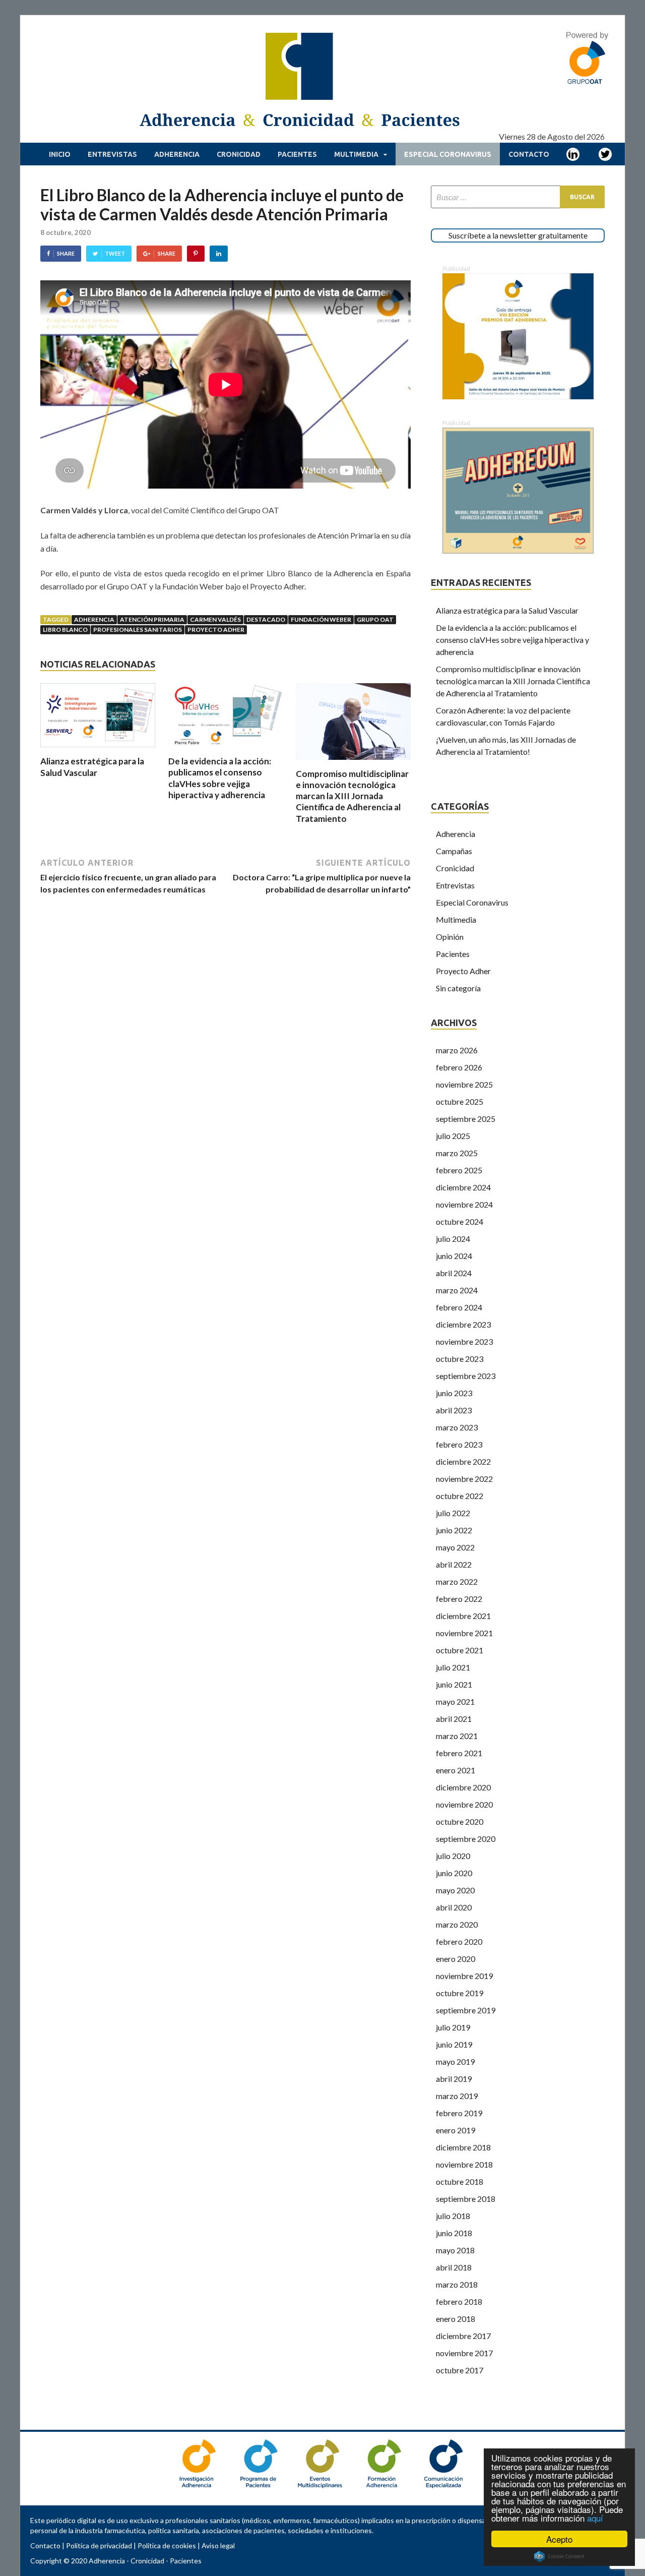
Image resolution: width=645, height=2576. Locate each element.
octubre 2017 (460, 2370)
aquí (595, 2518)
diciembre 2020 (463, 1787)
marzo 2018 (457, 2284)
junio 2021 (454, 1684)
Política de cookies (167, 2545)
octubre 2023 (460, 1359)
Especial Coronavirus (448, 154)
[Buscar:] (518, 197)
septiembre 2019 (466, 2010)
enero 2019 (456, 2130)
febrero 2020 (459, 1941)
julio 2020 (453, 1856)
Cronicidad (239, 154)
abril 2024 (454, 1273)
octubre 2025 (460, 1101)
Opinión (450, 937)
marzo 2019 (457, 2096)
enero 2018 (456, 2319)
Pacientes (297, 154)
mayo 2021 (455, 1701)
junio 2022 (454, 1530)
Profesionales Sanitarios (138, 630)
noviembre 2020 (464, 1804)
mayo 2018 (455, 2250)
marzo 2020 (457, 1924)
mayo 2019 (455, 2061)
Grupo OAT (375, 619)
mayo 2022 (455, 1547)
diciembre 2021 (463, 1616)
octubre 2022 (460, 1496)
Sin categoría (458, 988)
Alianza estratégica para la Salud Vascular (92, 767)
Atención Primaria (152, 619)
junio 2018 (454, 2233)
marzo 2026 (457, 1050)
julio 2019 (453, 2027)
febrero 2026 (459, 1067)
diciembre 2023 (463, 1324)
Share (66, 253)
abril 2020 (454, 1907)
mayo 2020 (455, 1890)
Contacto (529, 154)
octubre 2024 (460, 1221)
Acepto (559, 2539)
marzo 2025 (457, 1153)
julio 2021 (453, 1667)
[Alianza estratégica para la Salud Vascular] (98, 750)
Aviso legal (218, 2545)
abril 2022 (454, 1564)
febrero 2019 (459, 2113)
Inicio (60, 154)
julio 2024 (453, 1239)
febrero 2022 (459, 1599)
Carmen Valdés (215, 619)
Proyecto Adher (463, 971)
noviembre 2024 (464, 1204)
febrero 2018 (459, 2301)
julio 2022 (453, 1513)
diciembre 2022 (463, 1461)
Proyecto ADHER (216, 630)
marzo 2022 (457, 1581)
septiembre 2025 (466, 1119)
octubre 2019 (460, 1993)
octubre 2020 (460, 1821)
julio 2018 (453, 2216)
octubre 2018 (460, 2181)
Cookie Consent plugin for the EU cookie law (559, 2556)
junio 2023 (454, 1393)
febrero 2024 (459, 1307)
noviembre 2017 (464, 2353)
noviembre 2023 (464, 1341)
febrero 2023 (459, 1444)
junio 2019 (454, 2044)
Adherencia (177, 154)
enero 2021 (456, 1770)
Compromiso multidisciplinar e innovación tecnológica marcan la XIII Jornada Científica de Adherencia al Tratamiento (352, 796)
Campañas (454, 851)
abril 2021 (454, 1719)
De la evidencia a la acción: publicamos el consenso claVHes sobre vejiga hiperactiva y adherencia (220, 778)
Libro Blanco (65, 630)
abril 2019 (454, 2079)
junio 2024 (454, 1256)
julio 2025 (453, 1136)
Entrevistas (112, 154)
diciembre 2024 (463, 1187)
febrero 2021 (459, 1753)
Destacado (266, 619)
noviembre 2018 (464, 2164)
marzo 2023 (457, 1427)
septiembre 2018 (466, 2199)
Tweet (115, 253)
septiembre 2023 (466, 1376)
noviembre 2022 (464, 1479)
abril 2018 (454, 2267)
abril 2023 (454, 1410)
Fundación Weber (321, 619)
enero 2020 (456, 1959)
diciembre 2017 (463, 2336)
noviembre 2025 (464, 1084)
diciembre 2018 (463, 2147)
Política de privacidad (99, 2545)
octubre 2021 (460, 1650)
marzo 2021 (457, 1736)
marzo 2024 (457, 1290)
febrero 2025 (459, 1170)
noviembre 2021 (464, 1633)
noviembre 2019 (464, 1976)
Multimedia (356, 154)
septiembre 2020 (466, 1839)
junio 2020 (454, 1873)
